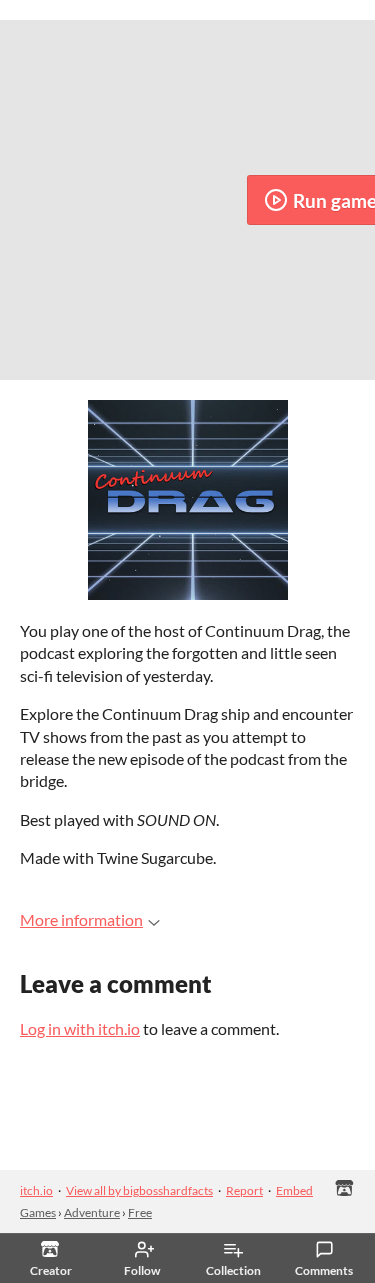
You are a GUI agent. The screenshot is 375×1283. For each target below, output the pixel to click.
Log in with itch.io (80, 1028)
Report (244, 1190)
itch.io (36, 1190)
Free (140, 1212)
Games (38, 1212)
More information (81, 919)
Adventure (92, 1212)
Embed (294, 1190)
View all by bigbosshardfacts (139, 1190)
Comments (324, 1270)
